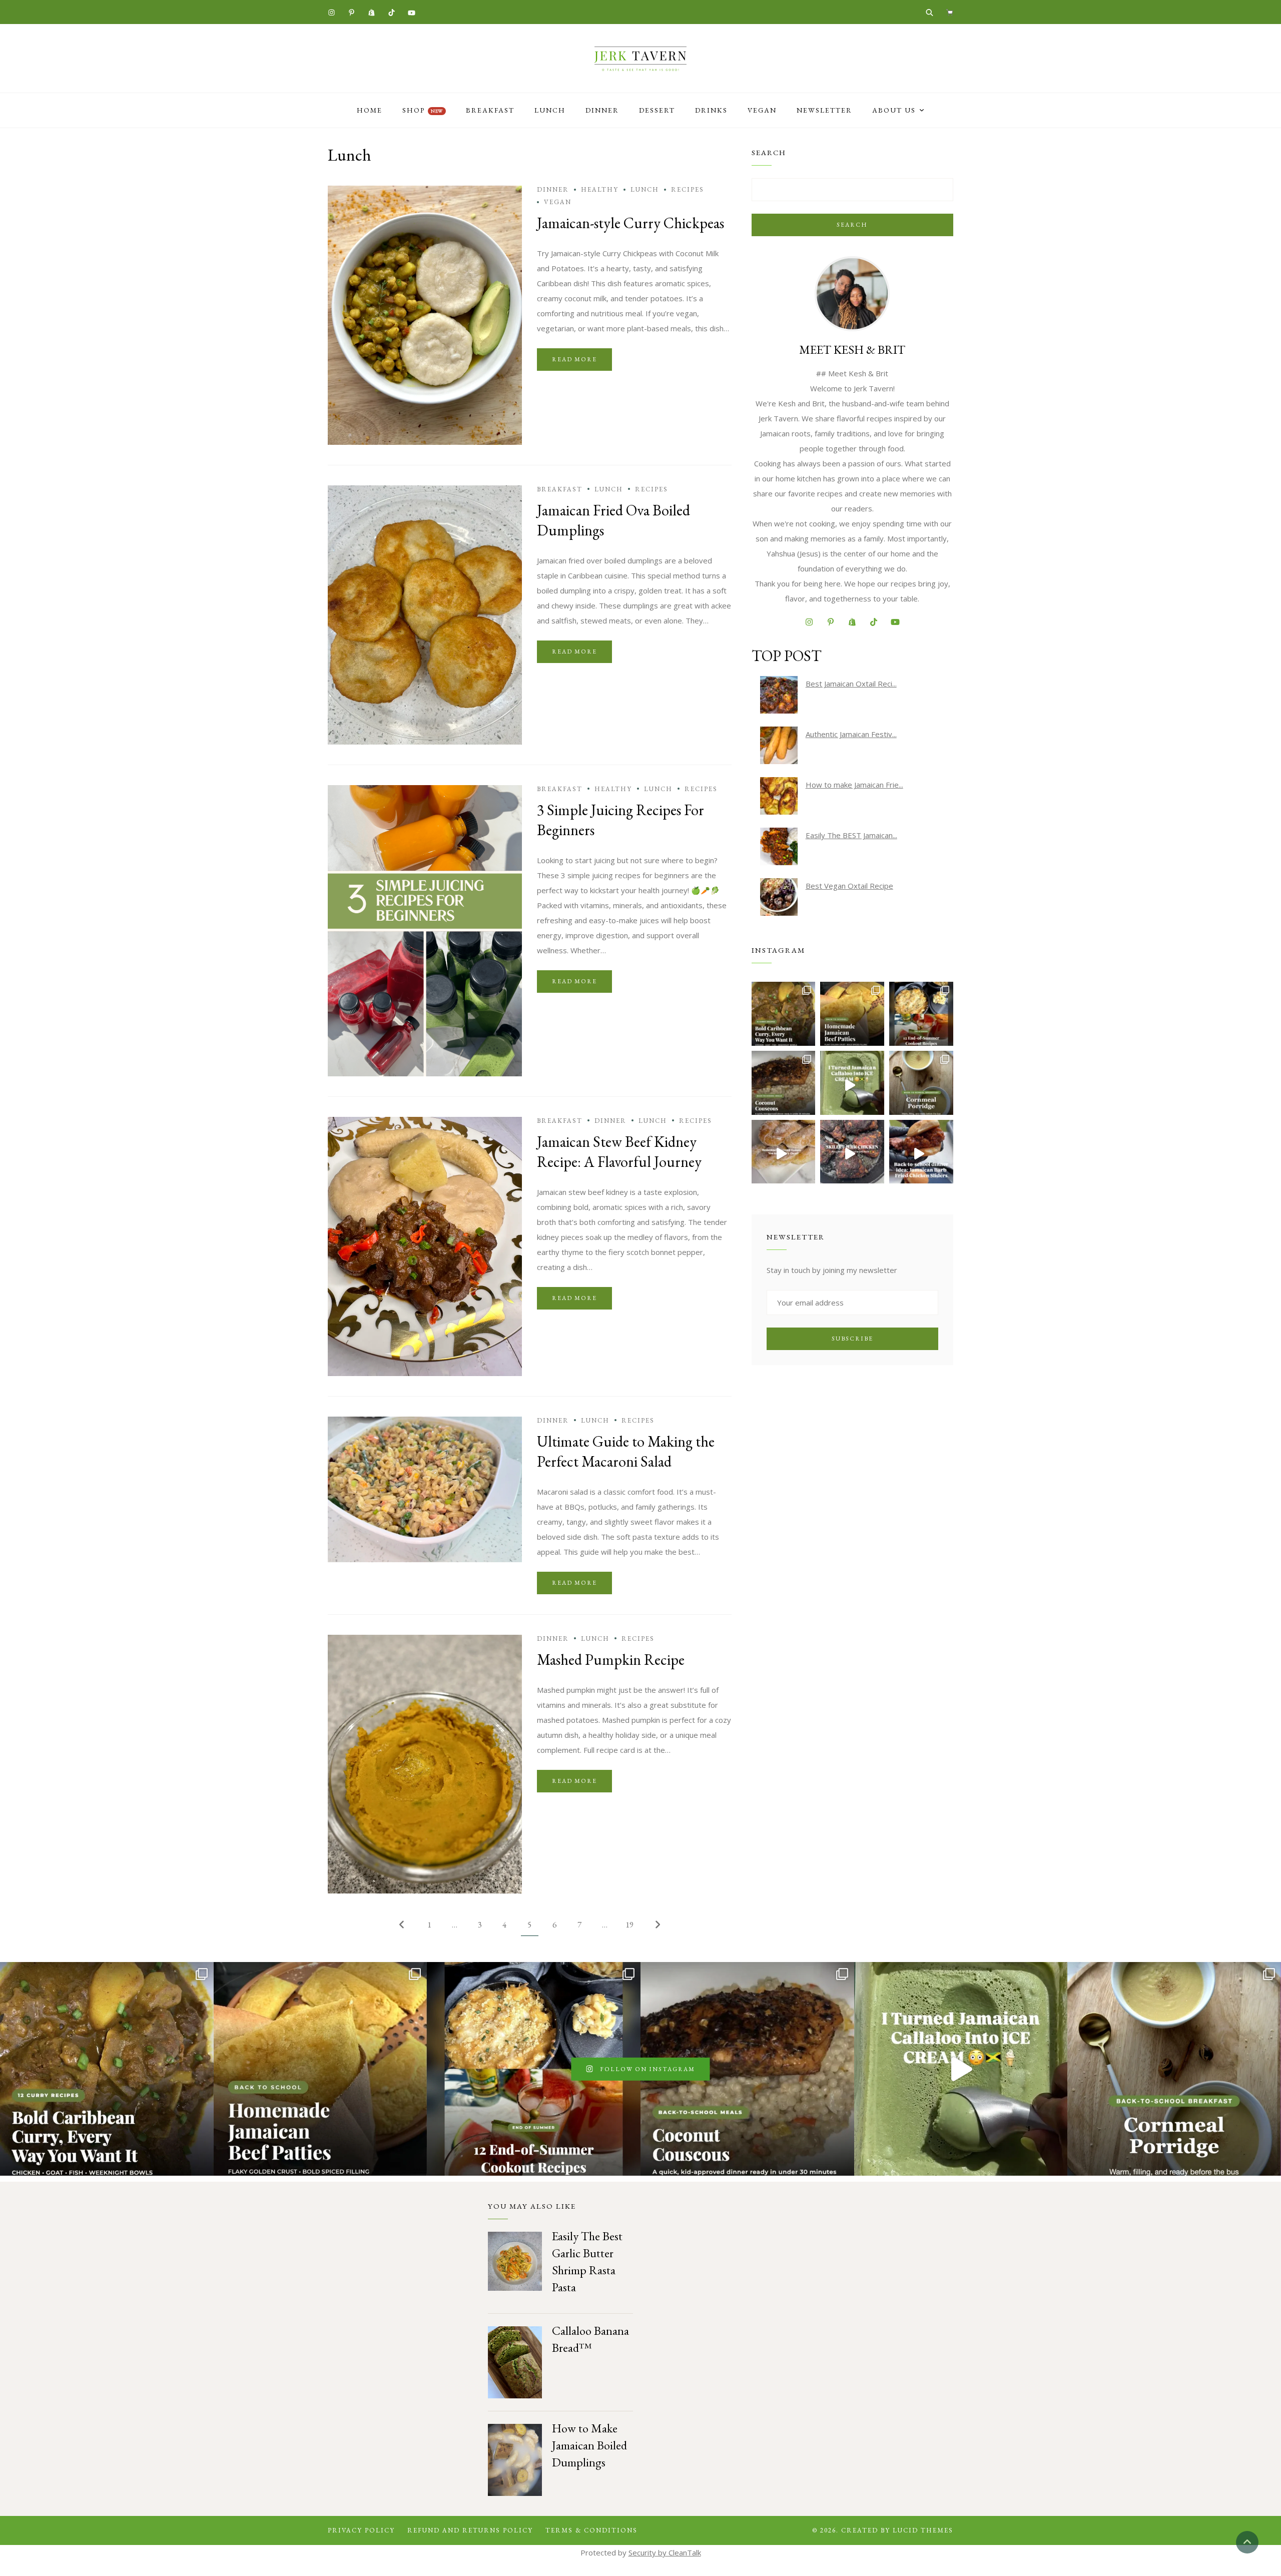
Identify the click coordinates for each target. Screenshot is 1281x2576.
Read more (574, 359)
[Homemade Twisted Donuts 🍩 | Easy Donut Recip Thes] (784, 1152)
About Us (894, 110)
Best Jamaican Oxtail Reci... (851, 684)
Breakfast (490, 110)
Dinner (602, 110)
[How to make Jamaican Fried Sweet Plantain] (779, 796)
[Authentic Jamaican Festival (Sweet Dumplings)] (779, 745)
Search (852, 225)
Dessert (657, 110)
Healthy (600, 189)
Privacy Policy (361, 2530)
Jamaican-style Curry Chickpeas (630, 223)
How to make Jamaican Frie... (854, 785)
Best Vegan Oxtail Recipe (849, 886)
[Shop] (949, 12)
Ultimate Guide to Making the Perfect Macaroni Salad (626, 1451)
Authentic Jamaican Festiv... (851, 734)
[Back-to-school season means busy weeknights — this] (784, 1083)
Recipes (688, 189)
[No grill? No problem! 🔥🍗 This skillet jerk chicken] (852, 1152)
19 (629, 1924)
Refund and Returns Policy (470, 2530)
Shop (423, 110)
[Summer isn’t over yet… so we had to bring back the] (852, 1083)
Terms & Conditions (591, 2530)
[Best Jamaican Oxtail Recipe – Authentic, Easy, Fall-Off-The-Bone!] (779, 695)
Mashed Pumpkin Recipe (611, 1660)
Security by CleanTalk (665, 2552)
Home (370, 110)
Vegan (762, 110)
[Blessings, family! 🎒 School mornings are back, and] (852, 1014)
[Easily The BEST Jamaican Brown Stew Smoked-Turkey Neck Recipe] (779, 846)
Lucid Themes (923, 2530)
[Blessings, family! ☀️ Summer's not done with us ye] (921, 1014)
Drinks (711, 110)
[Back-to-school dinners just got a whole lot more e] (921, 1152)
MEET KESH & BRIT (852, 350)
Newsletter (824, 110)
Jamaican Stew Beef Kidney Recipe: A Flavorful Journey (619, 1152)
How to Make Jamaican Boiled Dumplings (589, 2445)
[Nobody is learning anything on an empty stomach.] (921, 1083)
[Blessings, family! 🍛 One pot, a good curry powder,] (784, 1014)
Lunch (550, 110)
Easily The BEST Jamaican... (851, 835)
